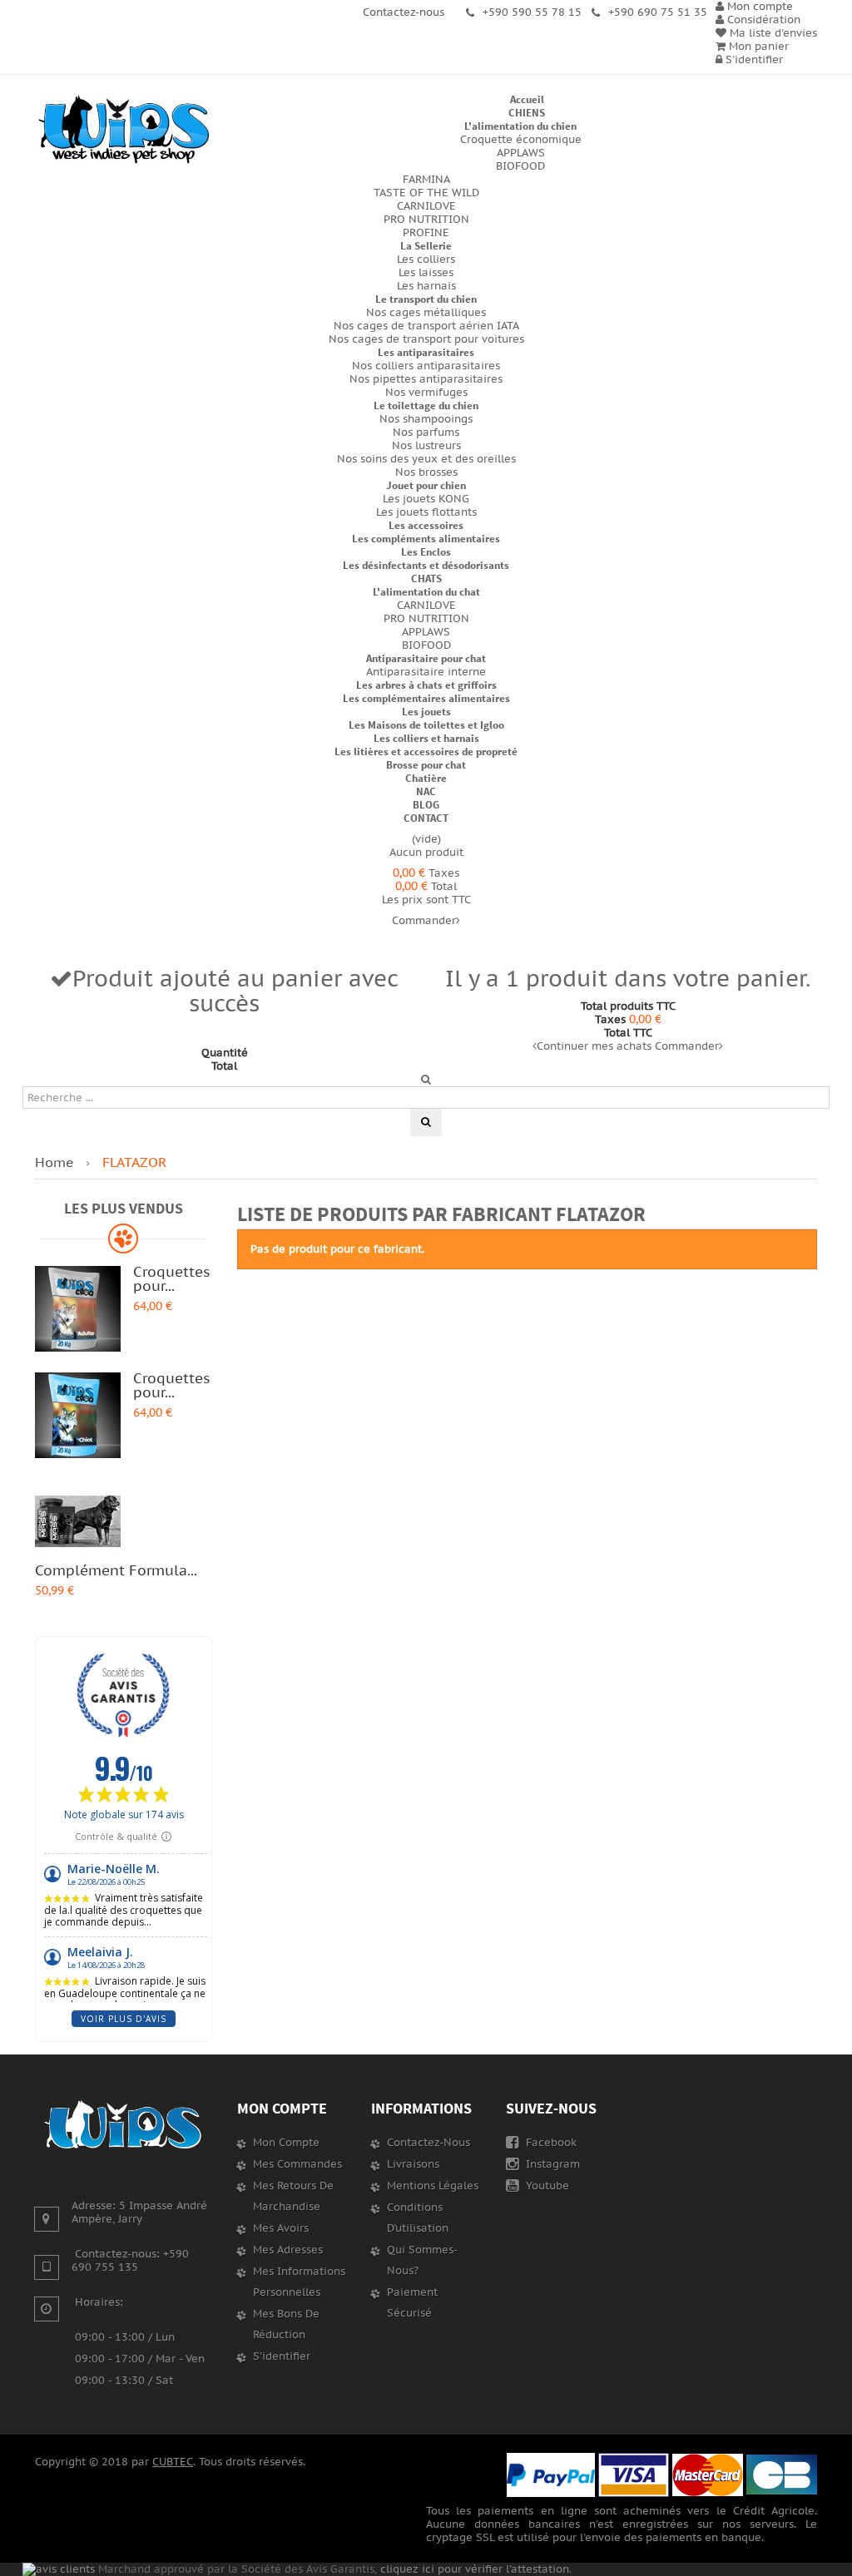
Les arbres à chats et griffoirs (426, 685)
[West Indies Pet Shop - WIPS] (124, 130)
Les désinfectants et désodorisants (426, 565)
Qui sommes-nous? (422, 2260)
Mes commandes (297, 2164)
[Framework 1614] (124, 2125)
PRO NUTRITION (426, 220)
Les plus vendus (124, 1208)
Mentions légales (433, 2186)
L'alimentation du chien (520, 126)
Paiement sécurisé (412, 2303)
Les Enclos (426, 552)
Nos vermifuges (426, 393)
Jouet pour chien (426, 485)
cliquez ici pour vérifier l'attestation (475, 2569)
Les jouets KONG (426, 499)
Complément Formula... (116, 1571)
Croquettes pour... (171, 1280)
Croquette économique (521, 140)
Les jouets (426, 712)
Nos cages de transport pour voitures (426, 339)
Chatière (426, 778)
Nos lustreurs (426, 446)
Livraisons (413, 2164)
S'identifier (753, 60)
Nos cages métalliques (426, 313)
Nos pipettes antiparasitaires (426, 379)
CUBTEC (173, 2462)
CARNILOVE (426, 206)
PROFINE (426, 233)
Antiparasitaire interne (426, 672)
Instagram (551, 2164)
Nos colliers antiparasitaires (426, 366)
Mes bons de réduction (286, 2324)
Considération (762, 20)
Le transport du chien (426, 299)
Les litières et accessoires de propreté (426, 752)
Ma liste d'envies (772, 33)
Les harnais (426, 286)
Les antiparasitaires (426, 352)
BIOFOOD (520, 166)
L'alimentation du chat (426, 592)
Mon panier (757, 47)
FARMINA (426, 180)
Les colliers (426, 260)
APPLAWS (521, 153)
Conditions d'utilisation (418, 2218)
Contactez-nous (428, 2143)
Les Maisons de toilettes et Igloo (426, 725)
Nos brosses (426, 472)
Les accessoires (426, 525)
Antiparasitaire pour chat (426, 658)
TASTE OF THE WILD (426, 193)
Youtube (546, 2186)
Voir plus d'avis (124, 2019)
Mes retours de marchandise (293, 2196)
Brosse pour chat (426, 765)
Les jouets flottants (426, 512)
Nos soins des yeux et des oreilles (426, 459)
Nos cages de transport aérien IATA (426, 326)
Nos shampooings (426, 419)
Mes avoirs (281, 2228)
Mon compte (282, 2108)
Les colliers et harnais (426, 738)
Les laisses (426, 273)
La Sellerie (426, 246)
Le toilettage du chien (426, 405)
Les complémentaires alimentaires (426, 698)
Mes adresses (288, 2250)
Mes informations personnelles (299, 2282)
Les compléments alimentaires (426, 539)
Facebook (550, 2143)
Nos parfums (426, 433)
